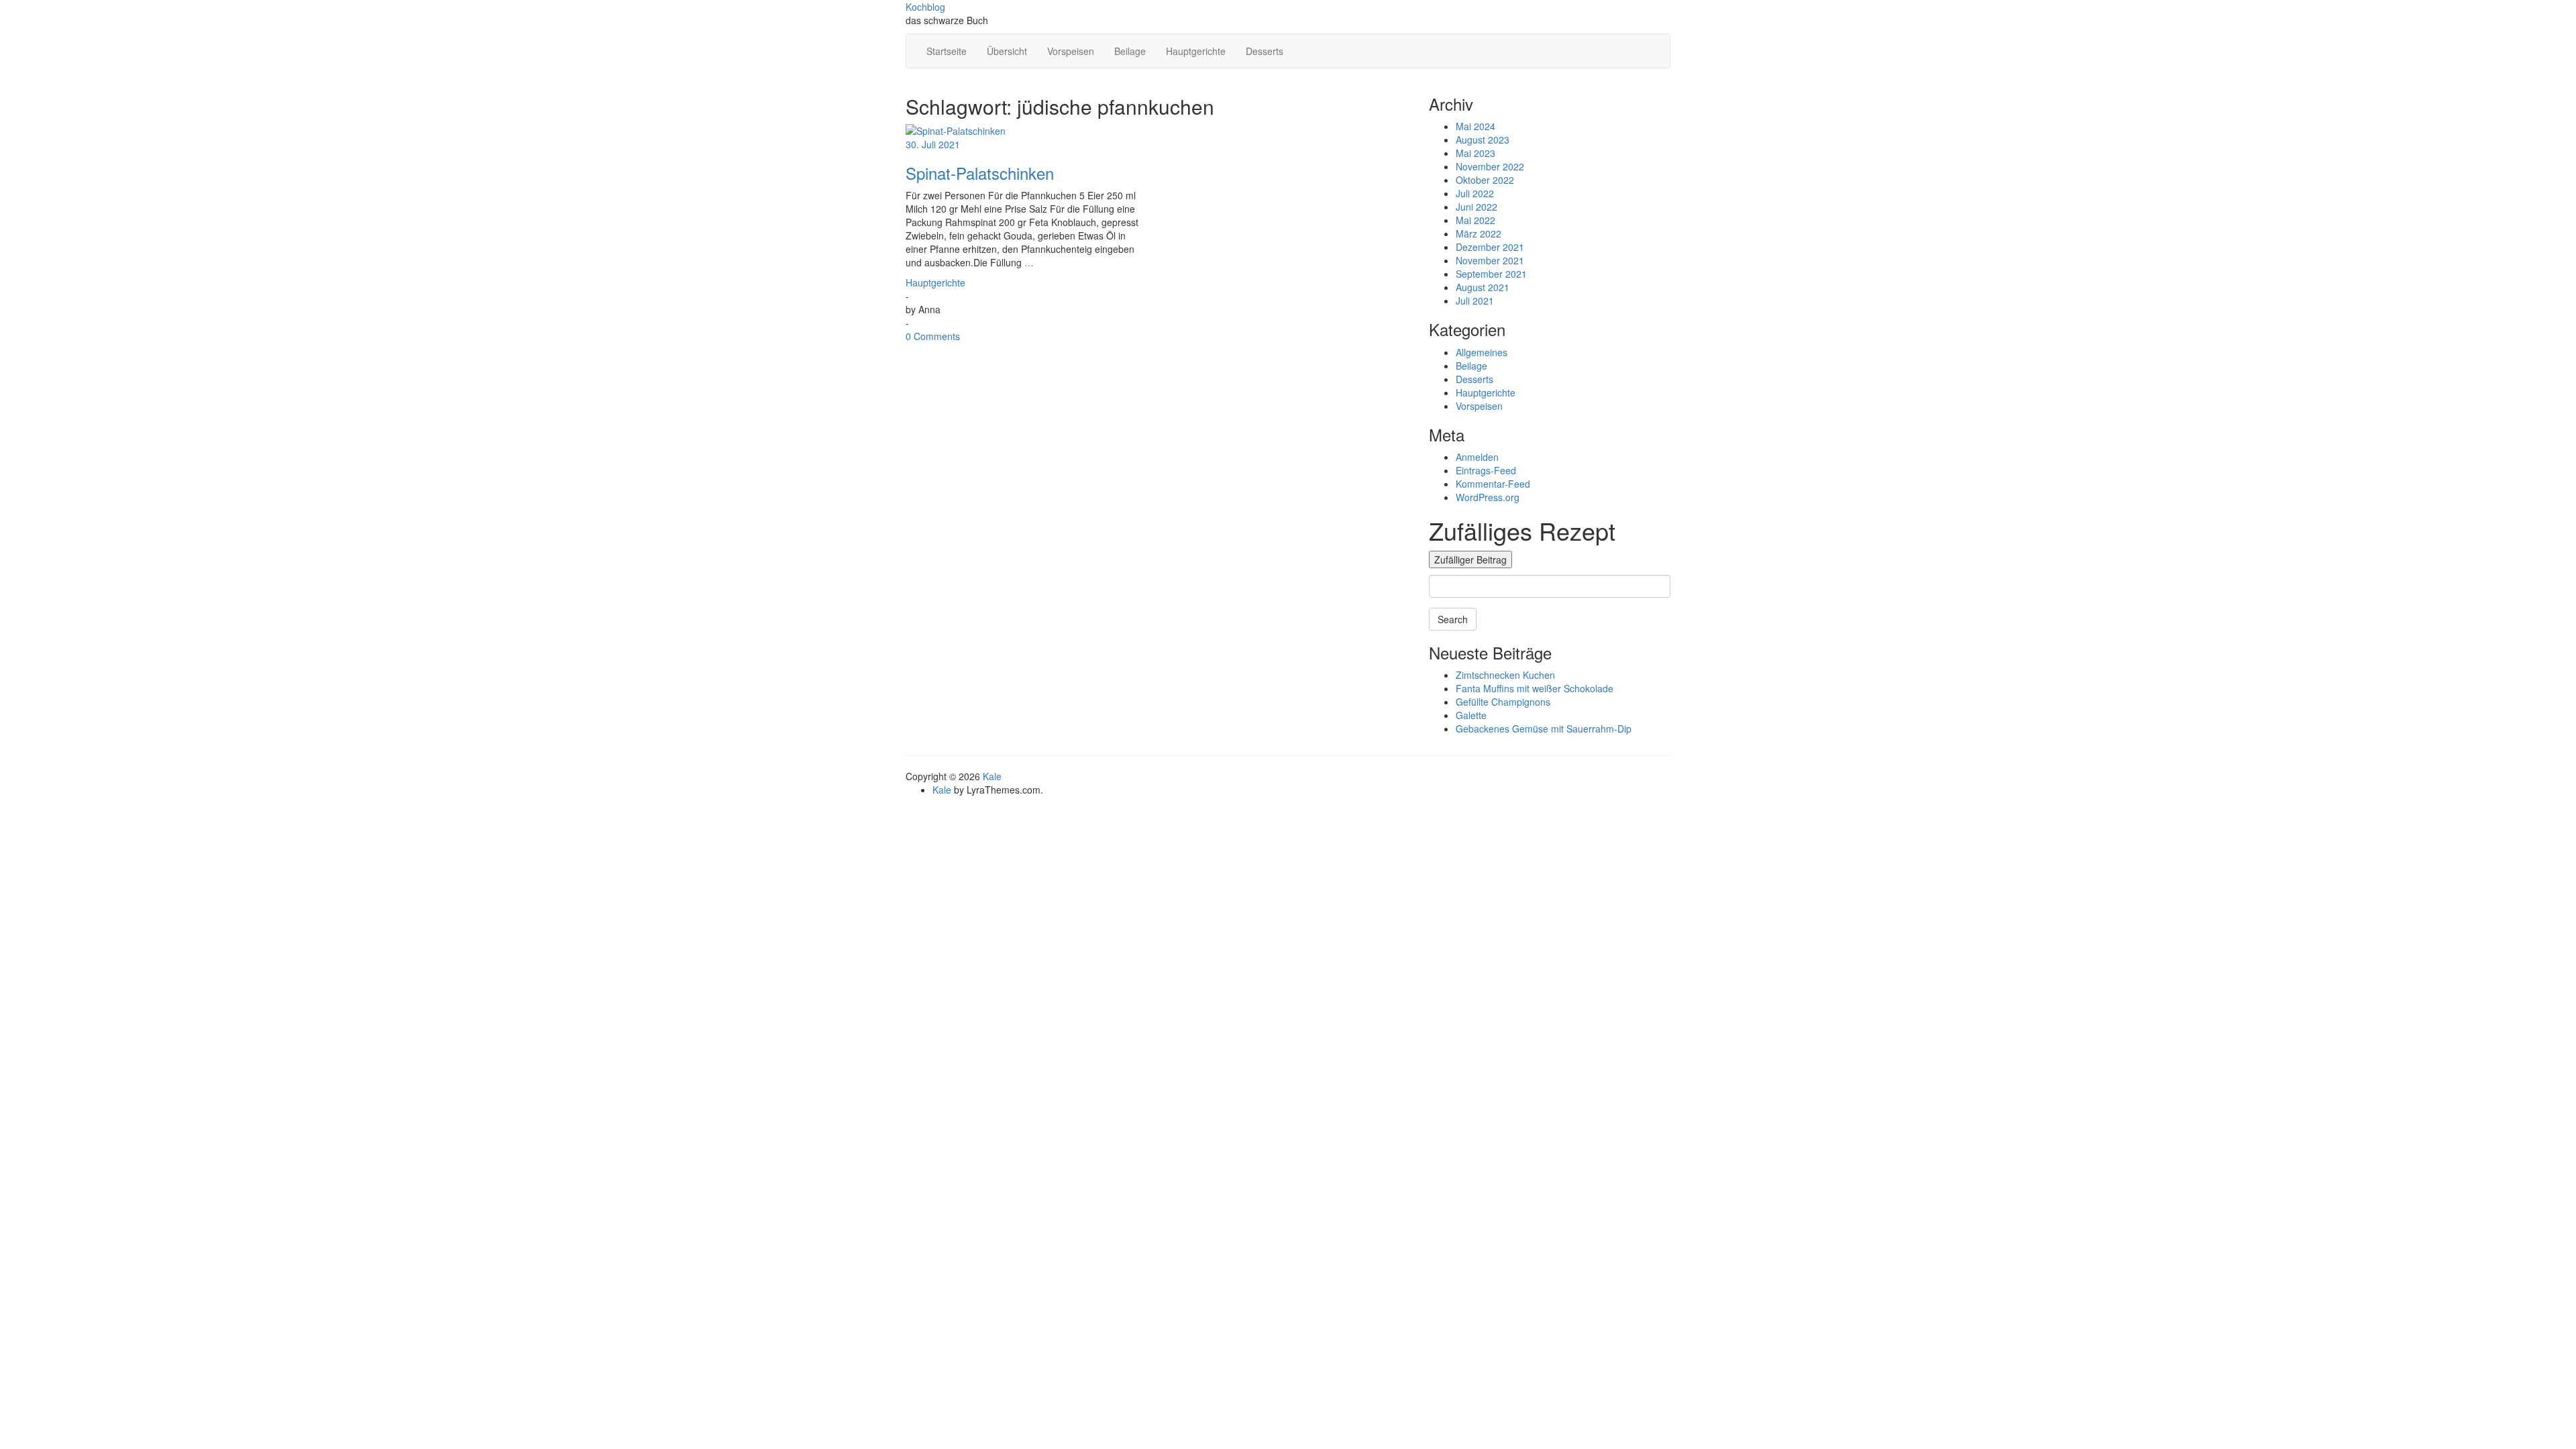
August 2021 (1483, 287)
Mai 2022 (1475, 220)
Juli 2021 (1475, 301)
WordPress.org (1488, 497)
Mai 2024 (1475, 126)
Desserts (1265, 51)
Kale (992, 776)
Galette (1471, 715)
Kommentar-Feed (1493, 484)
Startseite (947, 51)
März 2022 (1479, 233)
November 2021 (1490, 260)
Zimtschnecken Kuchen (1505, 675)
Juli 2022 (1475, 193)
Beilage (1130, 51)
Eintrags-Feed (1486, 470)
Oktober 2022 (1485, 180)
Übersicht (1007, 51)
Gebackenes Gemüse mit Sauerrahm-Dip (1544, 729)
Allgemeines (1482, 352)
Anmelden (1477, 457)
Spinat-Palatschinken (980, 173)
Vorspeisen (1071, 51)
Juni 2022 (1477, 207)
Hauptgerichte (1196, 51)
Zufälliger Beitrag (1470, 559)
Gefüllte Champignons (1503, 702)
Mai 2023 (1475, 153)
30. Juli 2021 (933, 144)
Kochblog (925, 7)
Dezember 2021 (1490, 247)
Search (1453, 619)
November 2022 (1490, 166)
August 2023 (1483, 140)
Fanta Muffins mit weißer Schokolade (1535, 688)
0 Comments (933, 336)
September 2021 (1491, 274)
